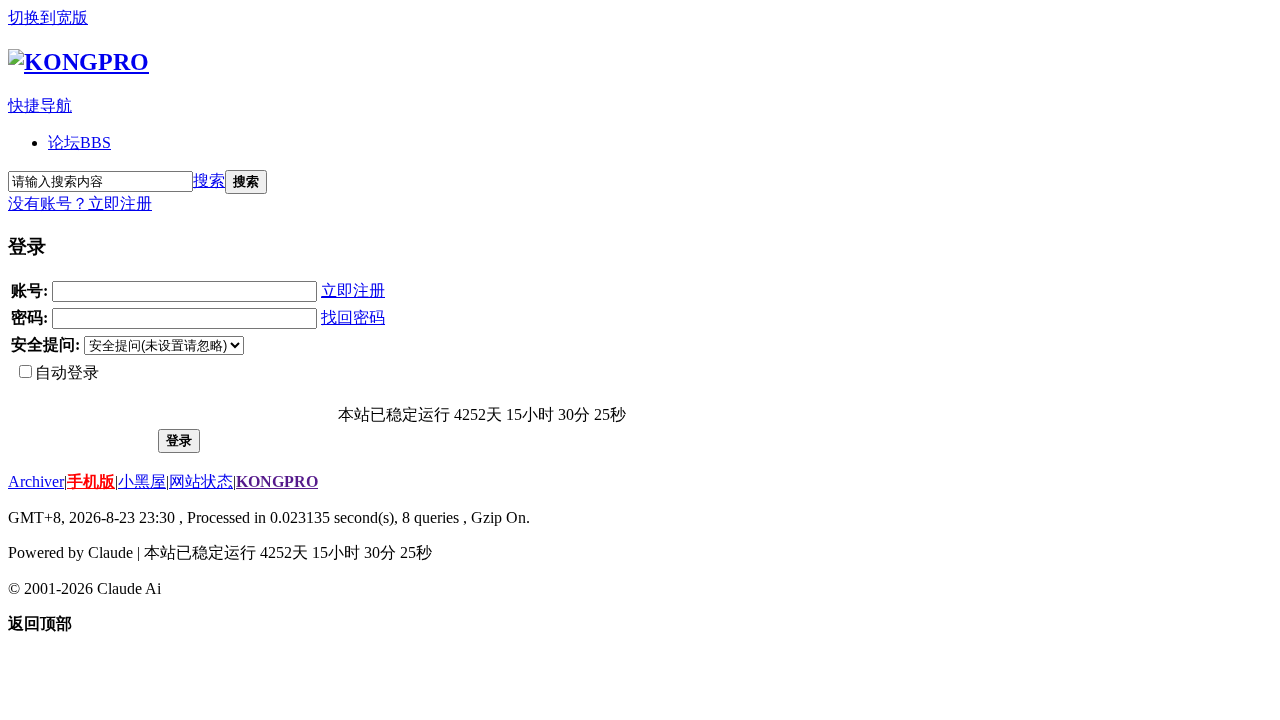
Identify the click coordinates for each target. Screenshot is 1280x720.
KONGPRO (277, 481)
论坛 (79, 142)
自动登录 (67, 372)
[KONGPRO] (78, 62)
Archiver (36, 481)
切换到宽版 (48, 17)
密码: (29, 317)
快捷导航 (40, 105)
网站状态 (201, 481)
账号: (29, 290)
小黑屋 (142, 481)
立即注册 (120, 203)
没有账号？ (48, 203)
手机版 (91, 481)
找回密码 (353, 317)
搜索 (209, 180)
